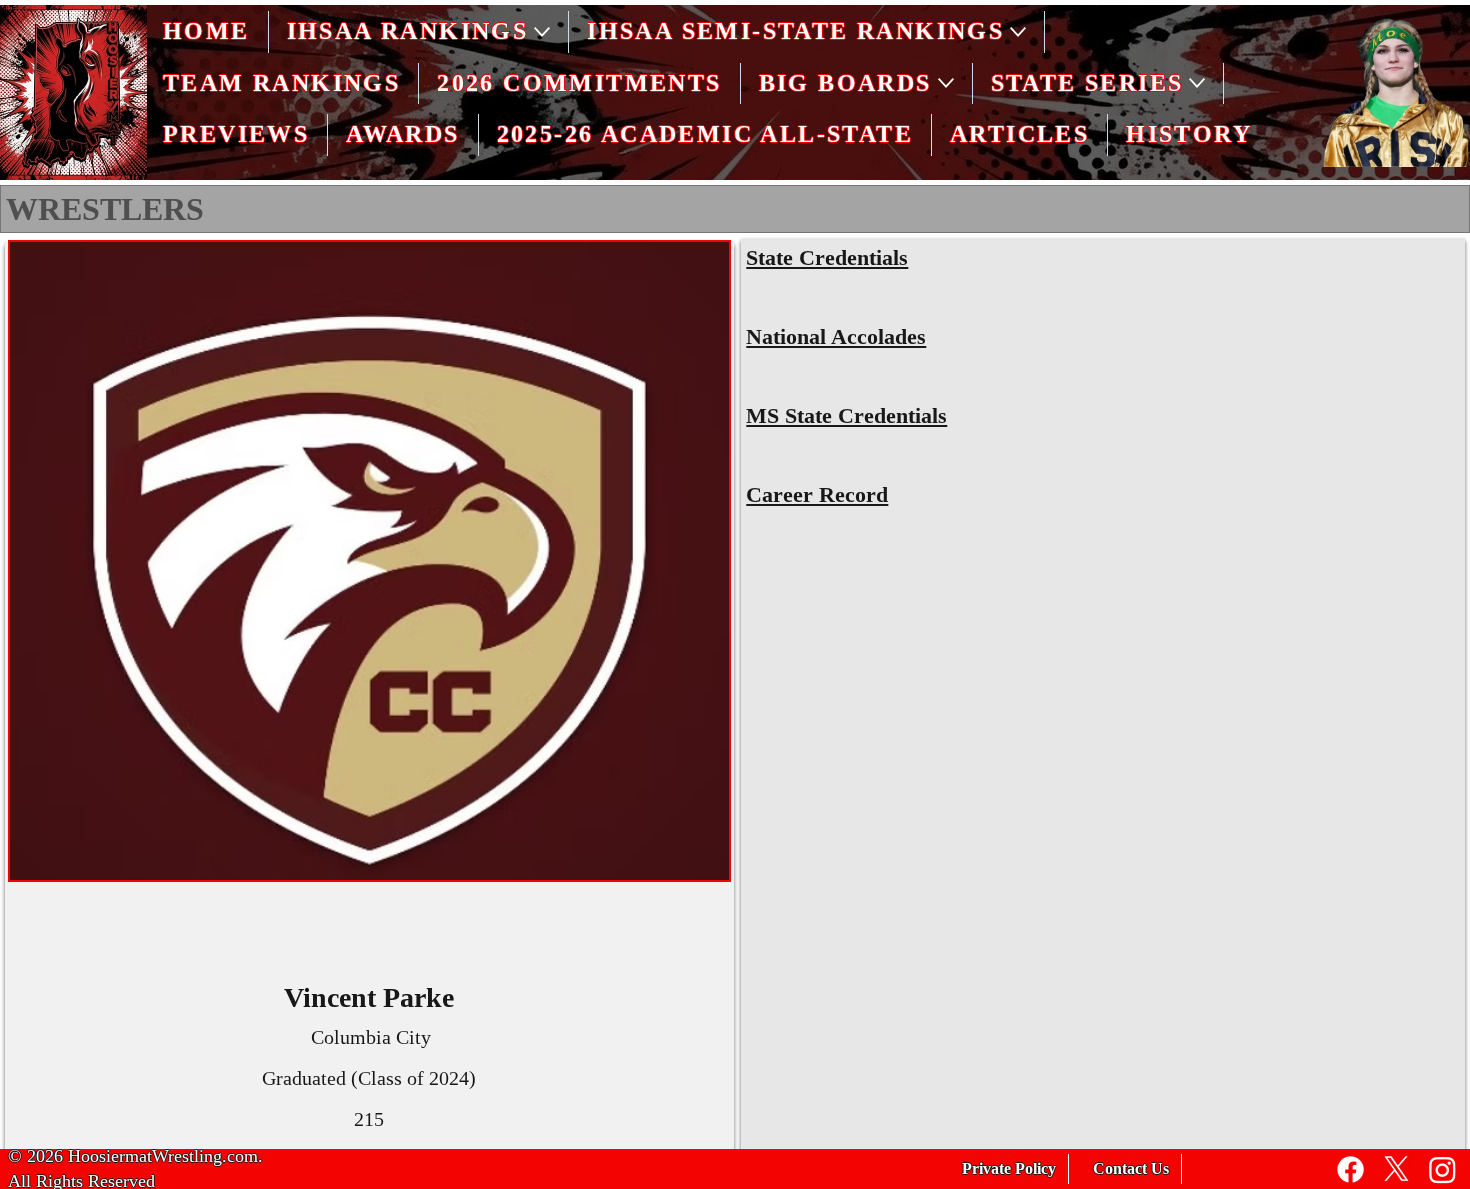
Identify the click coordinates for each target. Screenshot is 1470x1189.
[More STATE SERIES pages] (1197, 83)
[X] (1396, 1169)
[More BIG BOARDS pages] (946, 83)
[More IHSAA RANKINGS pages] (542, 32)
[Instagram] (1442, 1169)
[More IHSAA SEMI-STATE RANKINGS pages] (1018, 32)
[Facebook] (1350, 1169)
